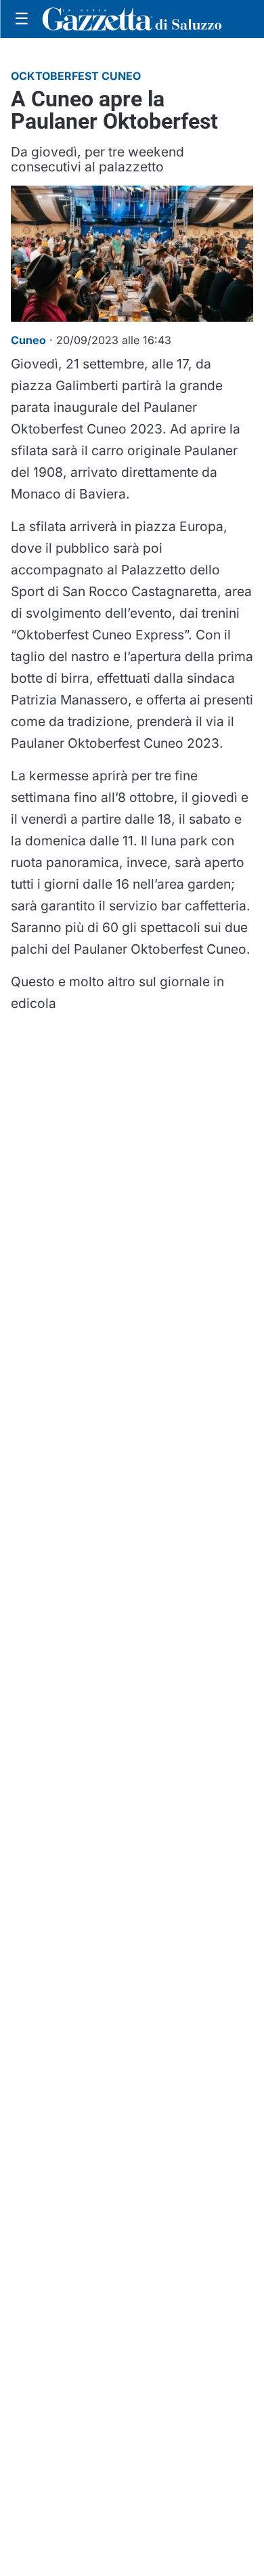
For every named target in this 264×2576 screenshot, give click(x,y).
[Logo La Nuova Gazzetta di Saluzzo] (132, 19)
